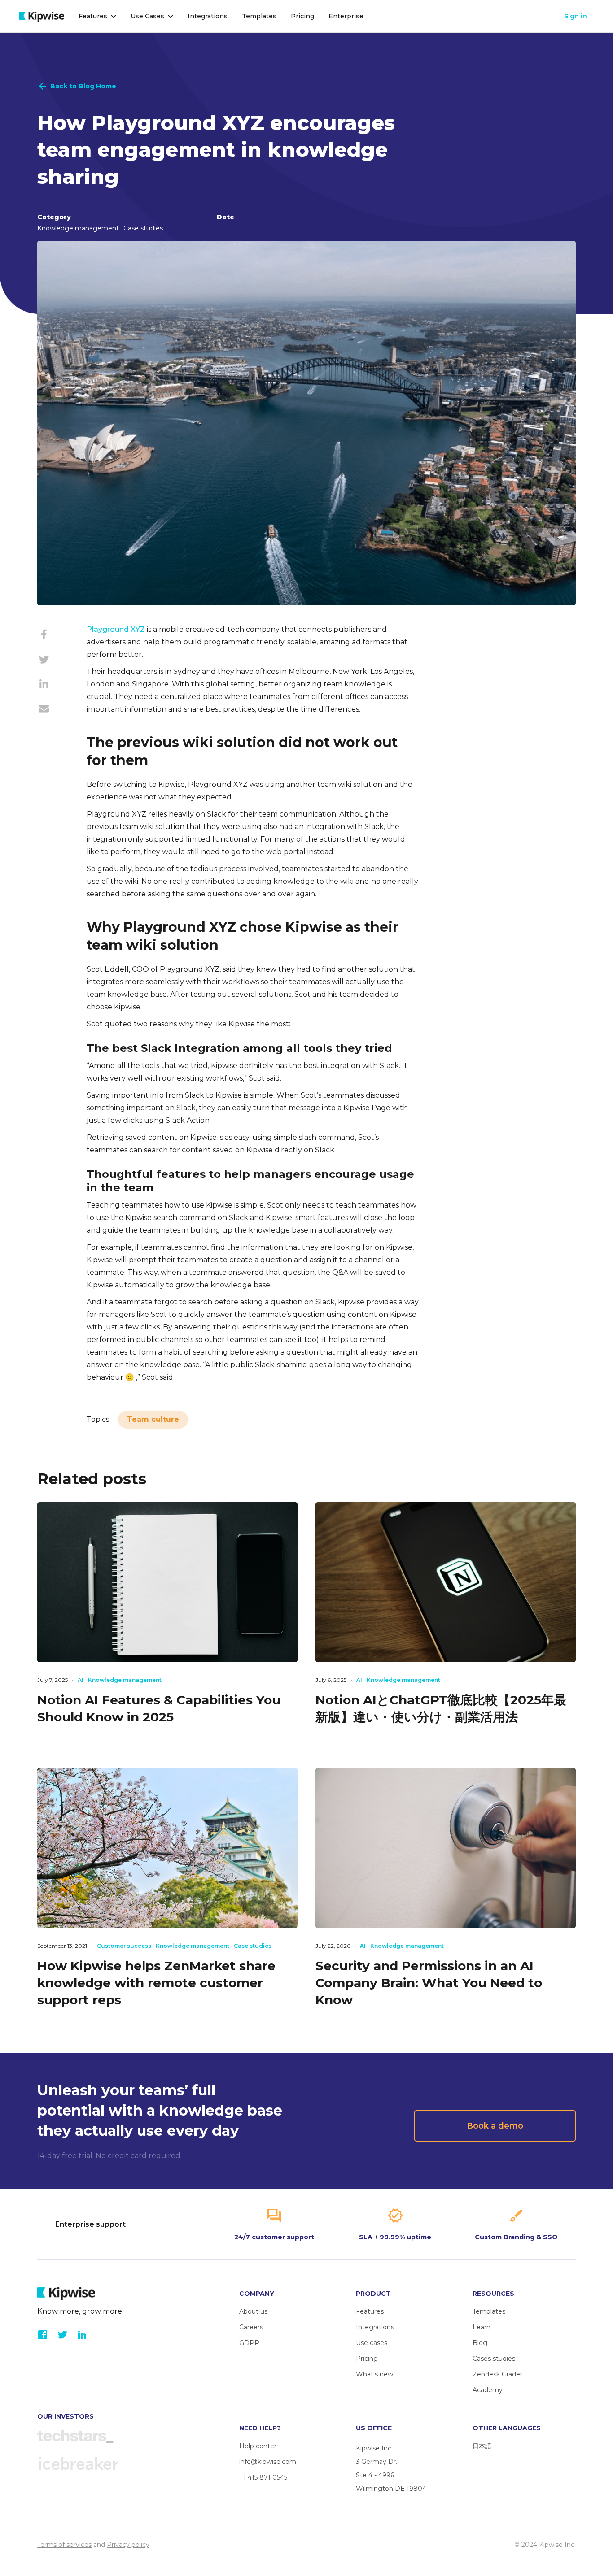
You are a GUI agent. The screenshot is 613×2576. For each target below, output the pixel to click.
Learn (482, 2327)
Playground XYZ (116, 629)
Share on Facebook (44, 639)
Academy (488, 2390)
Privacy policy (128, 2545)
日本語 (482, 2446)
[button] (97, 16)
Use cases (372, 2343)
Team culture (153, 1419)
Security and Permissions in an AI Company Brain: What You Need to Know (429, 1983)
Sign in (576, 16)
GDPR (249, 2343)
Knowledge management (78, 228)
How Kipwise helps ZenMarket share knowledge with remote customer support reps (156, 1983)
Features (370, 2311)
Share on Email (44, 713)
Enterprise (346, 16)
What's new (374, 2374)
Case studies (143, 228)
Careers (251, 2327)
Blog (480, 2343)
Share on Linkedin (44, 688)
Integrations (208, 16)
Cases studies (494, 2359)
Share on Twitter (44, 664)
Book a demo (495, 2126)
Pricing (302, 16)
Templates (259, 16)
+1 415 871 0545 (263, 2477)
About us (253, 2311)
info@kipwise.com (268, 2462)
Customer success (124, 1946)
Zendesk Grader (497, 2374)
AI (81, 1680)
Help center (258, 2446)
